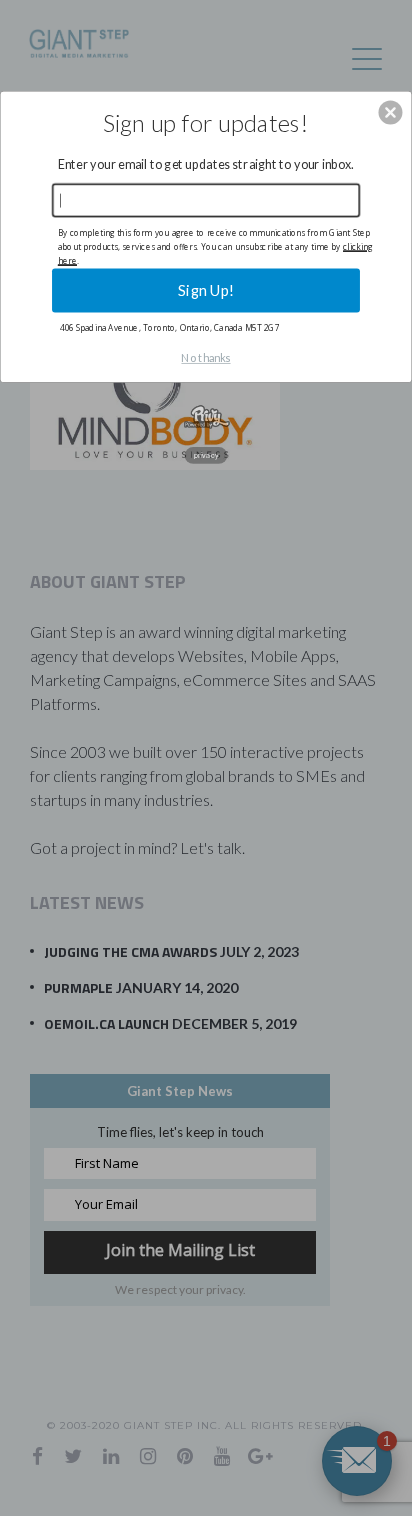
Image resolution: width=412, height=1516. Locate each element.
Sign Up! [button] (206, 290)
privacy (206, 455)
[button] (390, 112)
